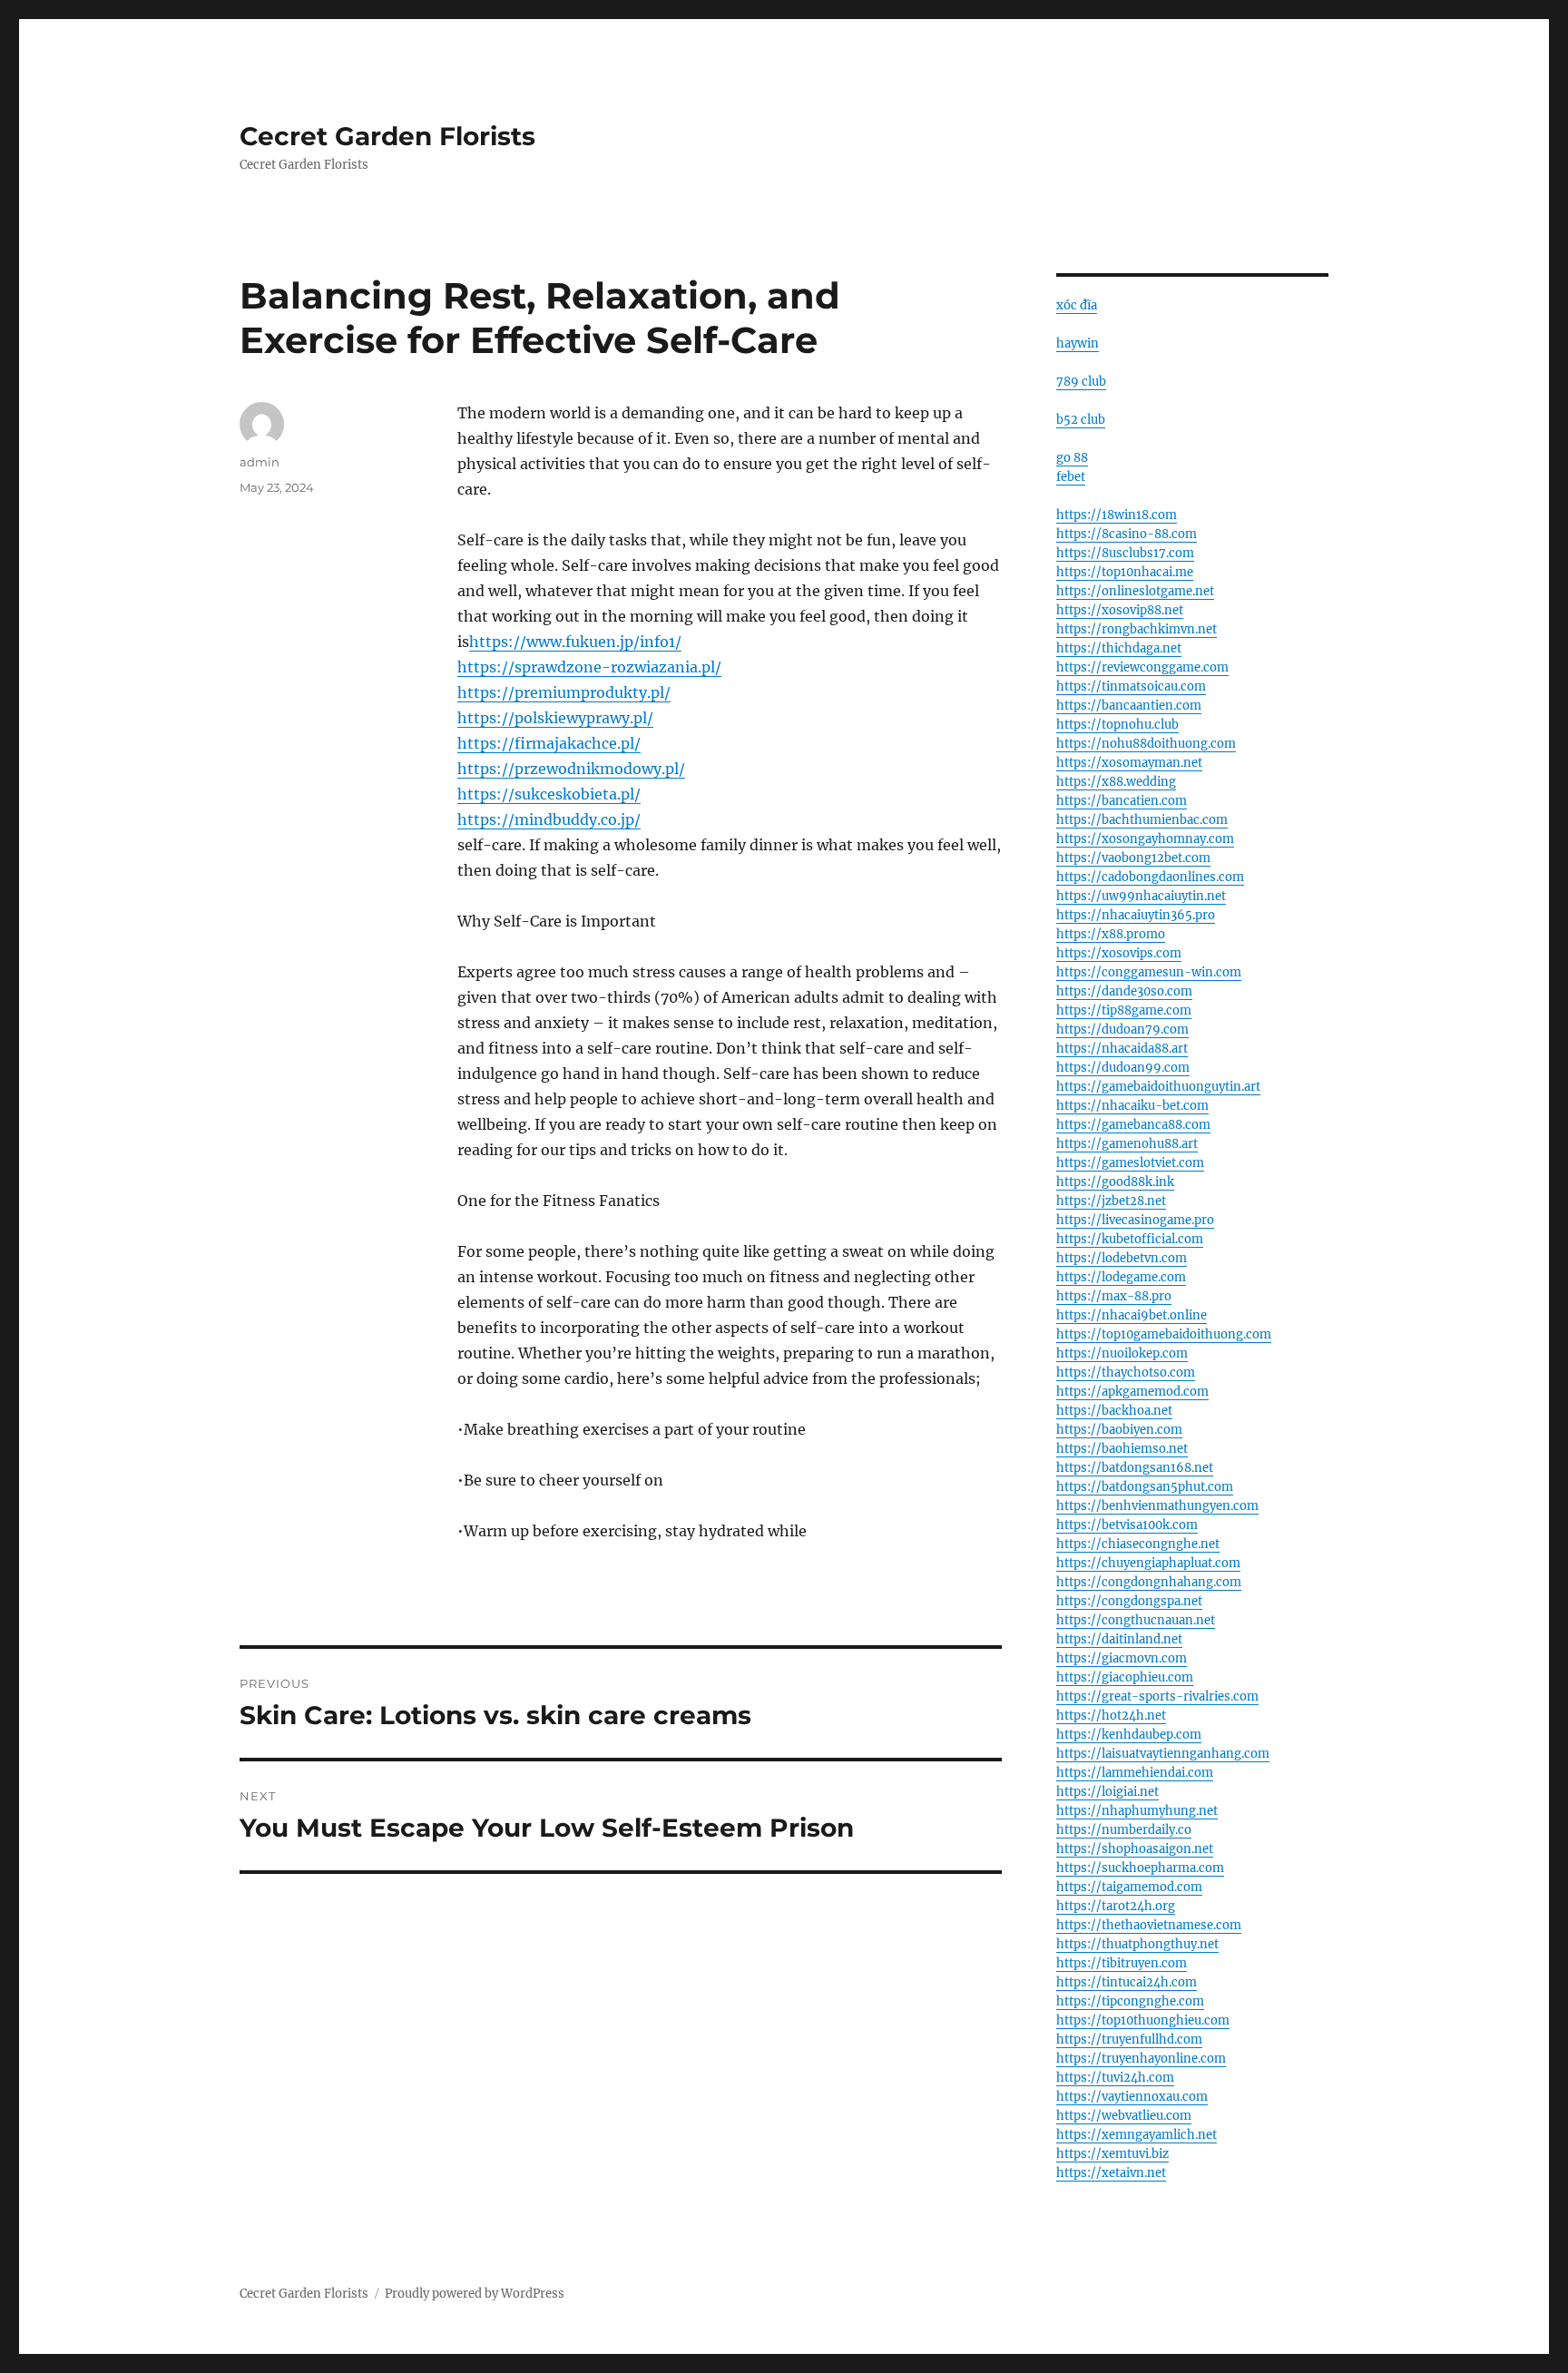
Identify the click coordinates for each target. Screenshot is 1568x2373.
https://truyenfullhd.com (1129, 2040)
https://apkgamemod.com (1132, 1392)
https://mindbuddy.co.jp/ (549, 819)
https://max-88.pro (1114, 1296)
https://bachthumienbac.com (1142, 820)
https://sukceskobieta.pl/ (549, 794)
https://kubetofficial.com (1130, 1239)
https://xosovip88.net (1120, 610)
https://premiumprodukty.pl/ (564, 692)
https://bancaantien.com (1129, 706)
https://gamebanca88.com (1133, 1125)
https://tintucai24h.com (1127, 1982)
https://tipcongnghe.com (1130, 2001)
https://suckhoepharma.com (1140, 1868)
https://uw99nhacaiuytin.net (1141, 896)
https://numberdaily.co (1124, 1830)
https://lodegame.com (1121, 1277)
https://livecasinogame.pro (1135, 1220)
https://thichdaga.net (1119, 648)
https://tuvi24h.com (1115, 2078)
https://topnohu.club (1117, 725)
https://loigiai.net (1107, 1792)
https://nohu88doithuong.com (1146, 744)
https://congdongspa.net (1129, 1601)
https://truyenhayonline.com (1141, 2059)
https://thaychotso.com (1126, 1373)
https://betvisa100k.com (1127, 1525)
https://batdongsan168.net (1135, 1468)
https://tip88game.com (1124, 1010)
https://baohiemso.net (1122, 1449)
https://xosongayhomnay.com (1145, 839)
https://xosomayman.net (1129, 763)
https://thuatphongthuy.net (1137, 1944)
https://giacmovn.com (1122, 1658)
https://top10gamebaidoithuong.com (1164, 1334)
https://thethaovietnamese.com (1149, 1925)
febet (1071, 477)
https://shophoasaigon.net (1135, 1849)
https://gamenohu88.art (1127, 1144)
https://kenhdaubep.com (1129, 1735)
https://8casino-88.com (1127, 534)
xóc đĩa (1077, 305)
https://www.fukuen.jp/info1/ (575, 642)
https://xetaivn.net (1111, 2173)
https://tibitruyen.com (1122, 1963)
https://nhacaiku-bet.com (1132, 1106)
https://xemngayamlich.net (1137, 2135)
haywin (1078, 343)
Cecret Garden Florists (387, 136)
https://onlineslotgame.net (1135, 591)
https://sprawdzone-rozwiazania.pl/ (589, 667)
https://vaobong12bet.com (1133, 858)
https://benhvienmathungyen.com (1157, 1506)
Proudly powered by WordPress (475, 2294)
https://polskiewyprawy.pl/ (555, 718)
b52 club (1081, 420)
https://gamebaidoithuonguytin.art (1158, 1087)
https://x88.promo (1111, 934)
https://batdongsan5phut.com (1145, 1487)
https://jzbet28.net (1111, 1201)
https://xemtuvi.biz (1112, 2154)
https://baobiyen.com (1119, 1430)
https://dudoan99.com (1123, 1068)
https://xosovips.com (1119, 953)
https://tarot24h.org (1116, 1906)
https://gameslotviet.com (1130, 1163)
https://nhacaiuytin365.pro (1136, 915)
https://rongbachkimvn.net (1137, 629)
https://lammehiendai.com (1135, 1773)
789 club (1081, 382)
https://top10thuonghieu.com (1143, 2020)
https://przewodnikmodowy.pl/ (571, 769)
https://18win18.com (1117, 515)
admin (260, 462)
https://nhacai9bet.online (1132, 1315)
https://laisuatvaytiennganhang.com (1163, 1754)
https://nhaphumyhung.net (1137, 1811)
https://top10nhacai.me (1125, 572)
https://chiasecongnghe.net (1138, 1544)
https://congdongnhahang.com (1149, 1582)
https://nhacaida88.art (1122, 1049)
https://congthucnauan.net (1136, 1620)
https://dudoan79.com (1122, 1030)
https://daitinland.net (1119, 1639)
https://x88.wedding (1116, 782)
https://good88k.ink (1115, 1182)
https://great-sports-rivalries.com (1157, 1696)
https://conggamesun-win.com (1149, 972)
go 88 (1072, 458)
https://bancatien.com (1122, 801)
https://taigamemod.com (1129, 1887)
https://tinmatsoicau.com (1131, 686)
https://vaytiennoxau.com (1132, 2097)
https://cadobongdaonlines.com (1150, 877)
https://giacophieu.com (1125, 1677)
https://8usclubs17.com (1125, 553)
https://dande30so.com (1124, 991)
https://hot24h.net (1111, 1716)
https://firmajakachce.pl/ (549, 743)
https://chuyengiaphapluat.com (1148, 1563)
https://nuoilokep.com (1122, 1353)
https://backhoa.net (1114, 1411)
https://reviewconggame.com (1142, 667)
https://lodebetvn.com (1122, 1258)
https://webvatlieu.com (1124, 2116)
